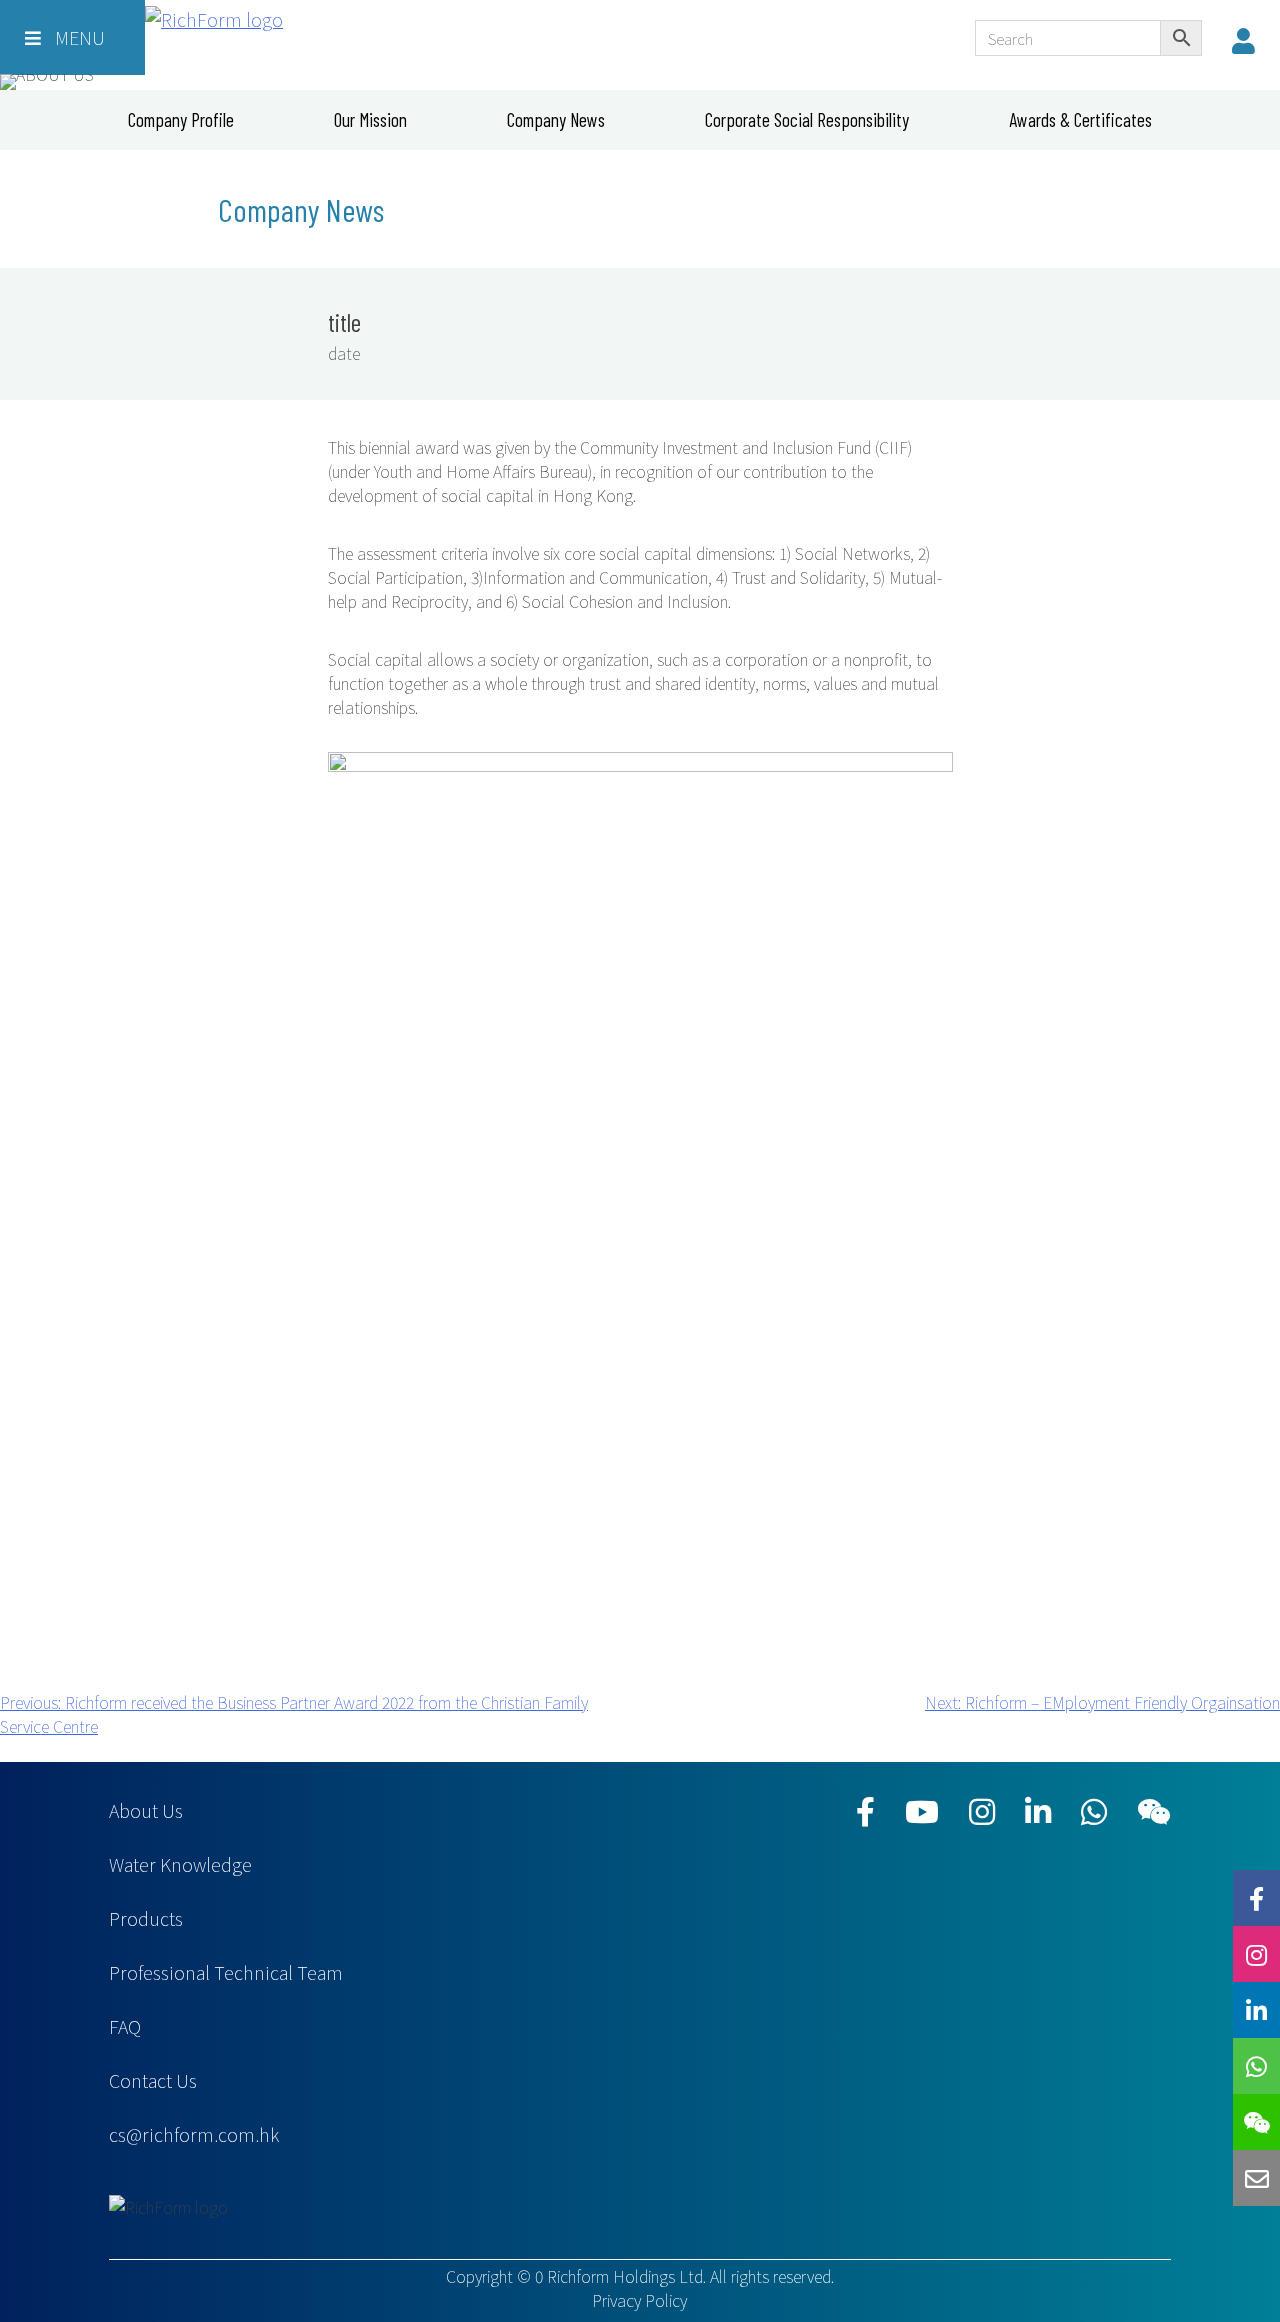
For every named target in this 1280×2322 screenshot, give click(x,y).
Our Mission (370, 119)
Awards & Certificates (1080, 119)
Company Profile (181, 119)
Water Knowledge (180, 1864)
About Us (146, 1810)
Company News (556, 119)
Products (146, 1918)
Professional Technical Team (226, 1972)
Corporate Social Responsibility (807, 119)
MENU (78, 37)
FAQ (125, 2026)
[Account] (1248, 40)
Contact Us (153, 2080)
